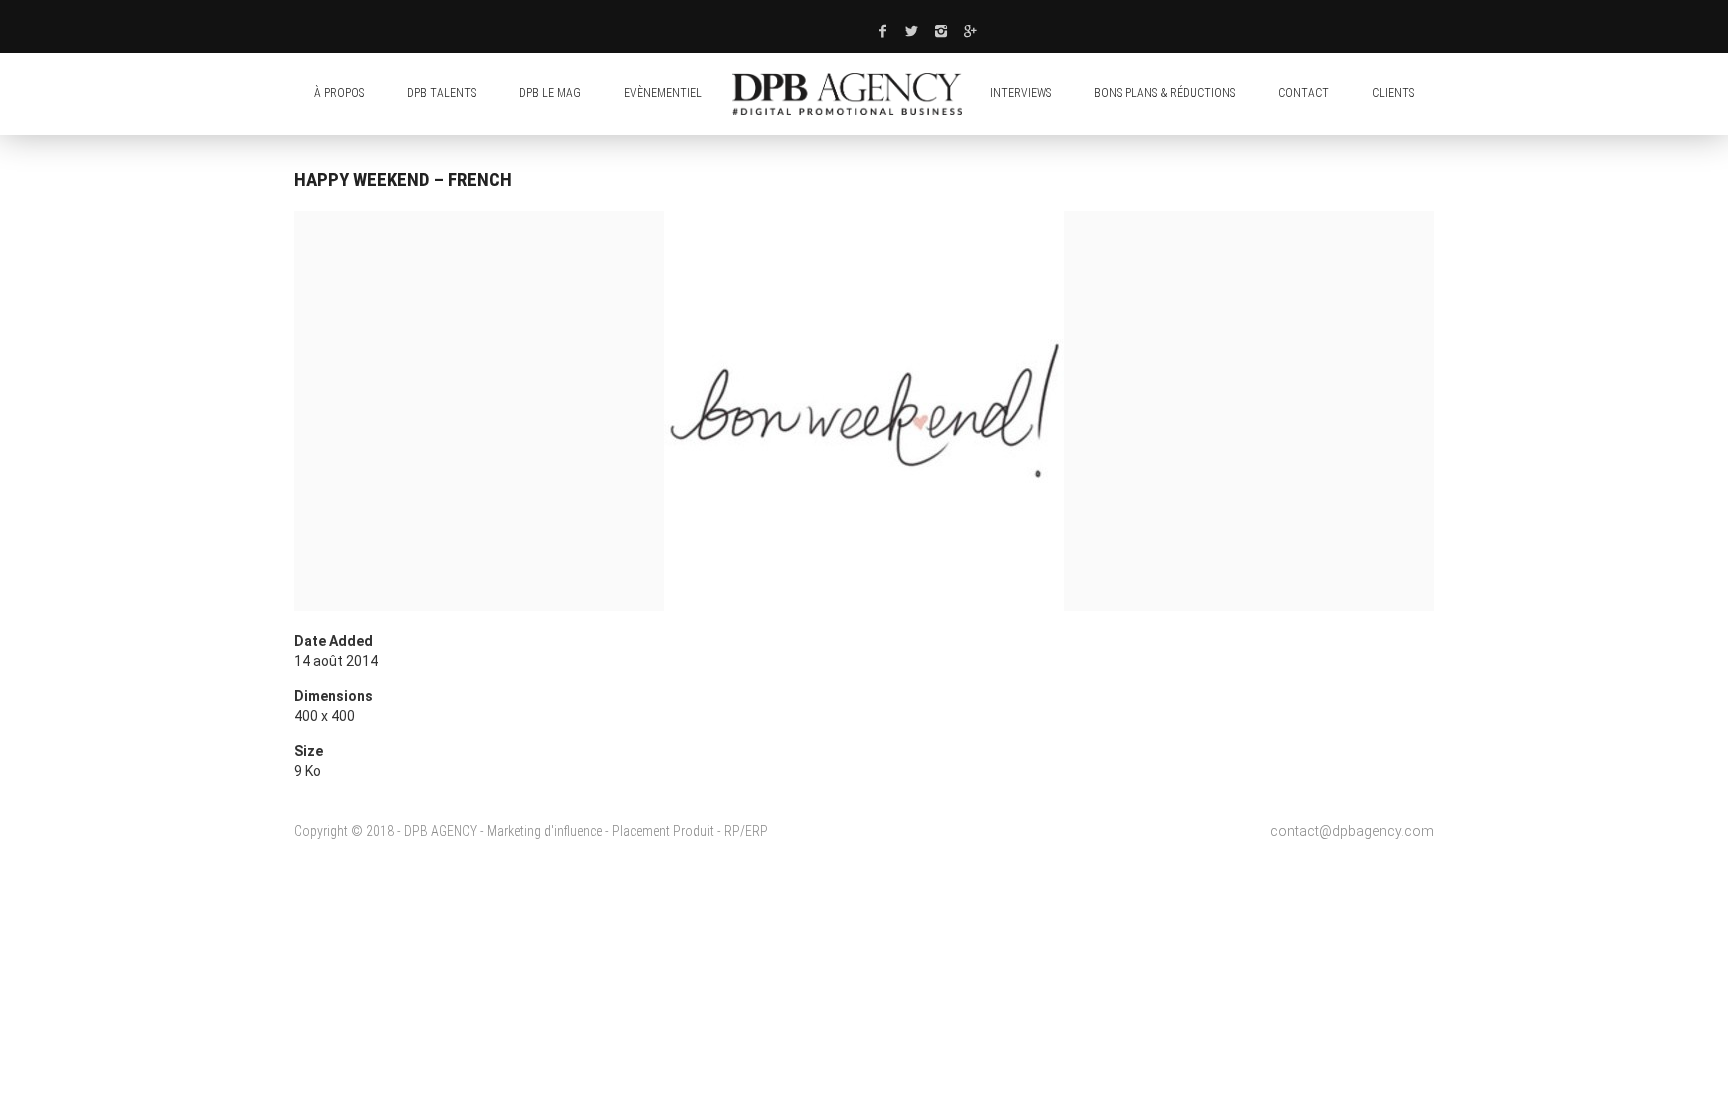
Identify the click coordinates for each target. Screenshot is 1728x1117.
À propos (339, 93)
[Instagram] (942, 31)
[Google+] (971, 31)
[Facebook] (882, 31)
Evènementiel (663, 93)
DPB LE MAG (550, 93)
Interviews (1020, 93)
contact (1303, 93)
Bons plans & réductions (1164, 93)
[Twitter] (912, 31)
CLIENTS (1393, 93)
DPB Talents (441, 93)
